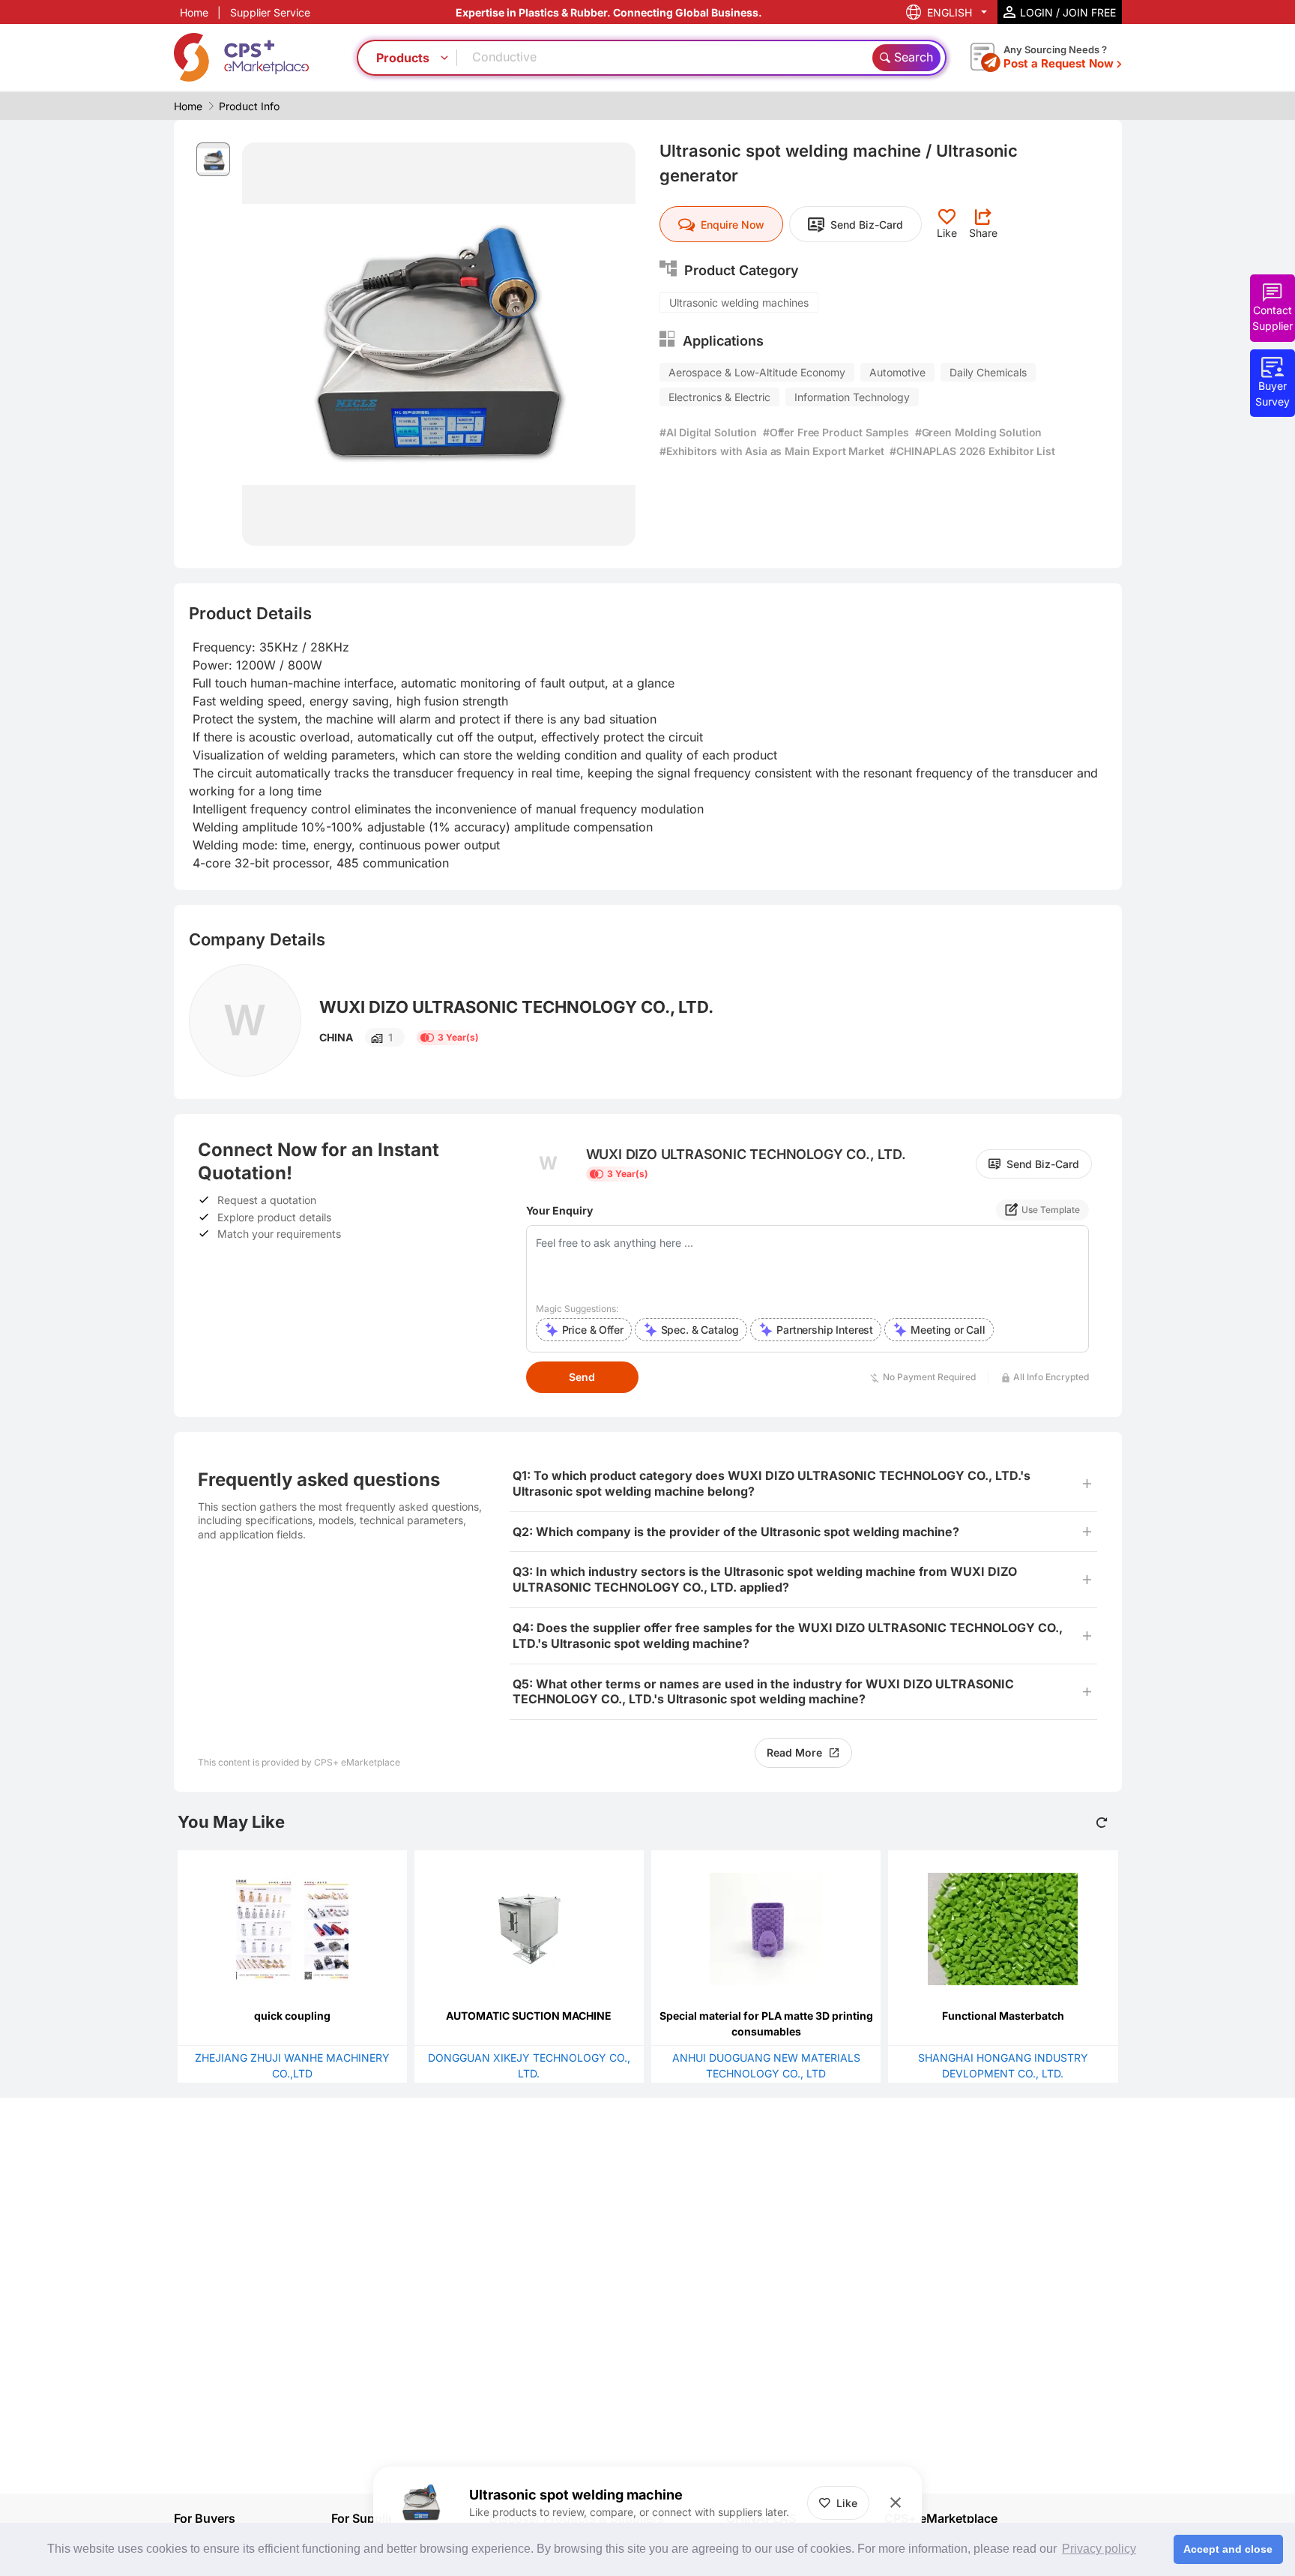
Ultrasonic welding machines (739, 303)
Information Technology (852, 397)
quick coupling (292, 2016)
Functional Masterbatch (1003, 2016)
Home (194, 12)
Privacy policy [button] (1099, 2549)
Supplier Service (270, 12)
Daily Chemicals (988, 372)
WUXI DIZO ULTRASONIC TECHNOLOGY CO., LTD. (516, 1007)
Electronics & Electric (719, 397)
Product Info (249, 106)
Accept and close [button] (1228, 2549)
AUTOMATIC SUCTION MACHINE (529, 2016)
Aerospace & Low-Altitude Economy (757, 372)
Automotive (897, 372)
